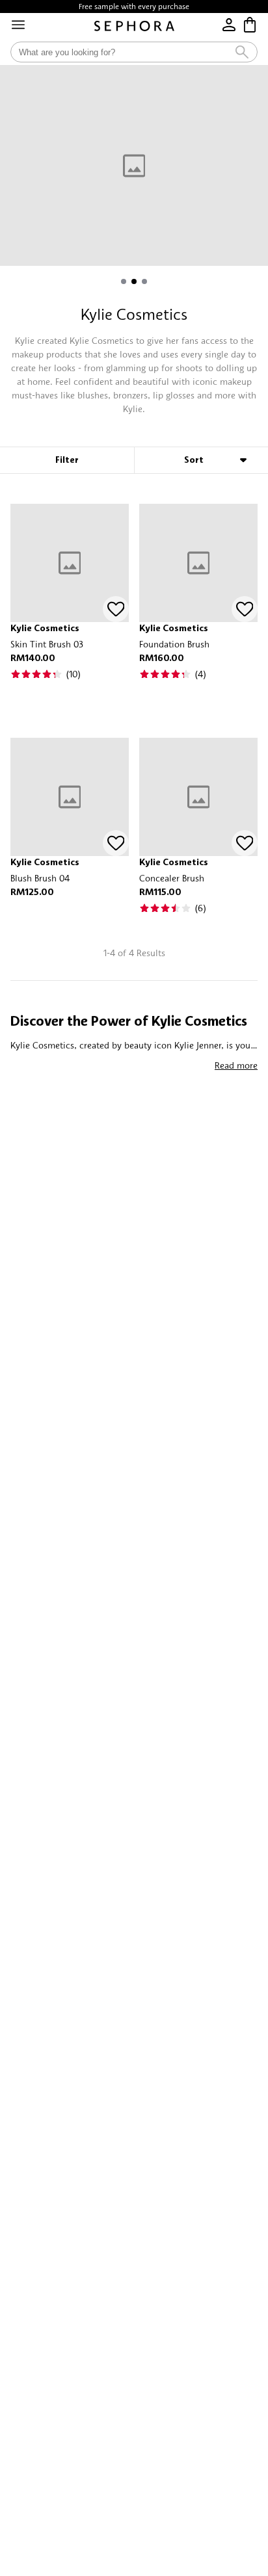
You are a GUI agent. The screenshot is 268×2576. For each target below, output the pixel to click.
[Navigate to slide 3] (144, 281)
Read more (236, 1065)
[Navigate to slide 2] (134, 281)
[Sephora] (134, 26)
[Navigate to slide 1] (124, 281)
